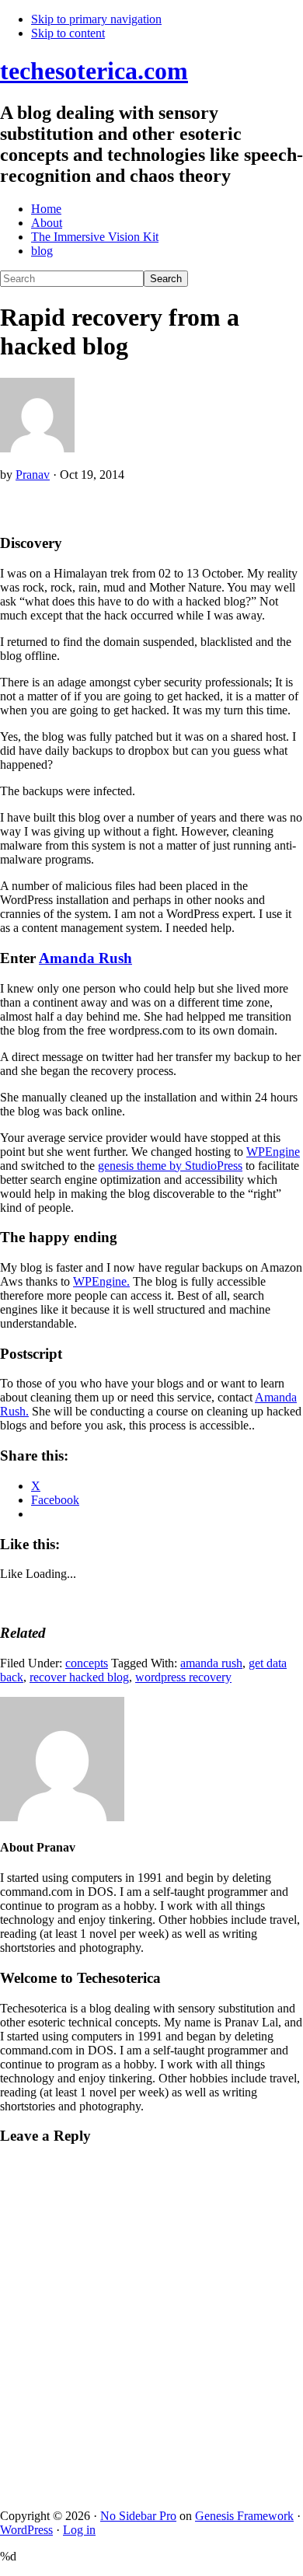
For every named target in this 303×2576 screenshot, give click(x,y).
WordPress (26, 2530)
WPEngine (273, 1152)
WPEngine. (101, 1281)
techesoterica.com (94, 71)
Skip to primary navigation (96, 19)
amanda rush (211, 1663)
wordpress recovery (183, 1677)
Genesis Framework (244, 2516)
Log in (79, 2530)
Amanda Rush (85, 958)
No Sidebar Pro (138, 2516)
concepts (87, 1663)
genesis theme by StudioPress (170, 1166)
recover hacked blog (79, 1677)
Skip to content (68, 33)
